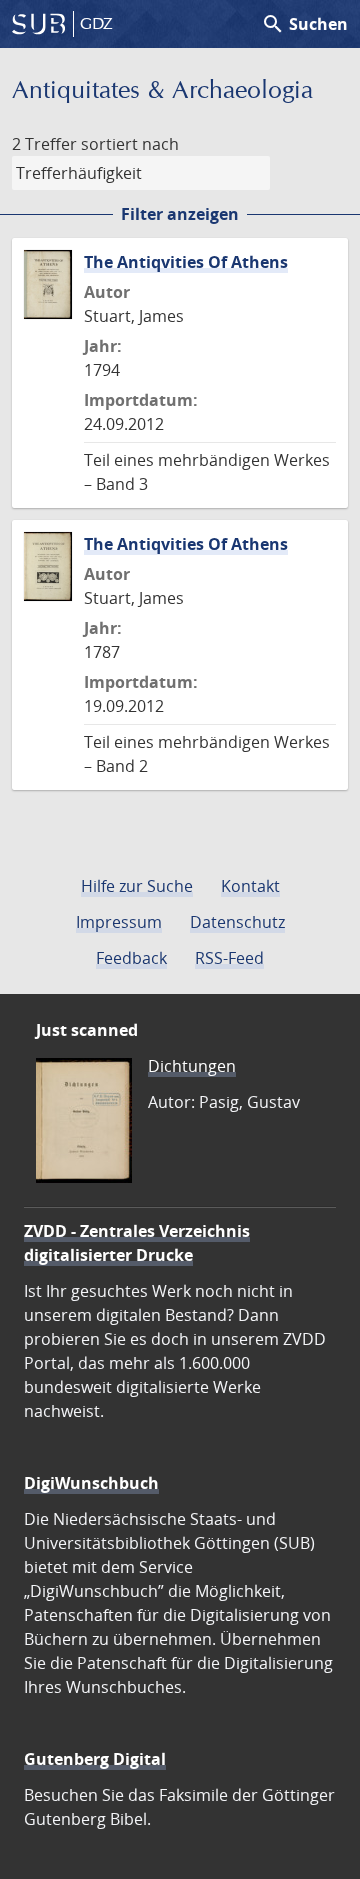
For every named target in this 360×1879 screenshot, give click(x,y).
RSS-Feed (229, 958)
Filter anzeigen (180, 214)
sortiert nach (130, 144)
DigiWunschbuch (91, 1483)
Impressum (119, 922)
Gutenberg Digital (95, 1759)
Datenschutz (237, 922)
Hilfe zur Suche (137, 886)
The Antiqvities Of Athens (186, 262)
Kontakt (250, 886)
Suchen (304, 24)
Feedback (131, 958)
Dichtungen (192, 1066)
